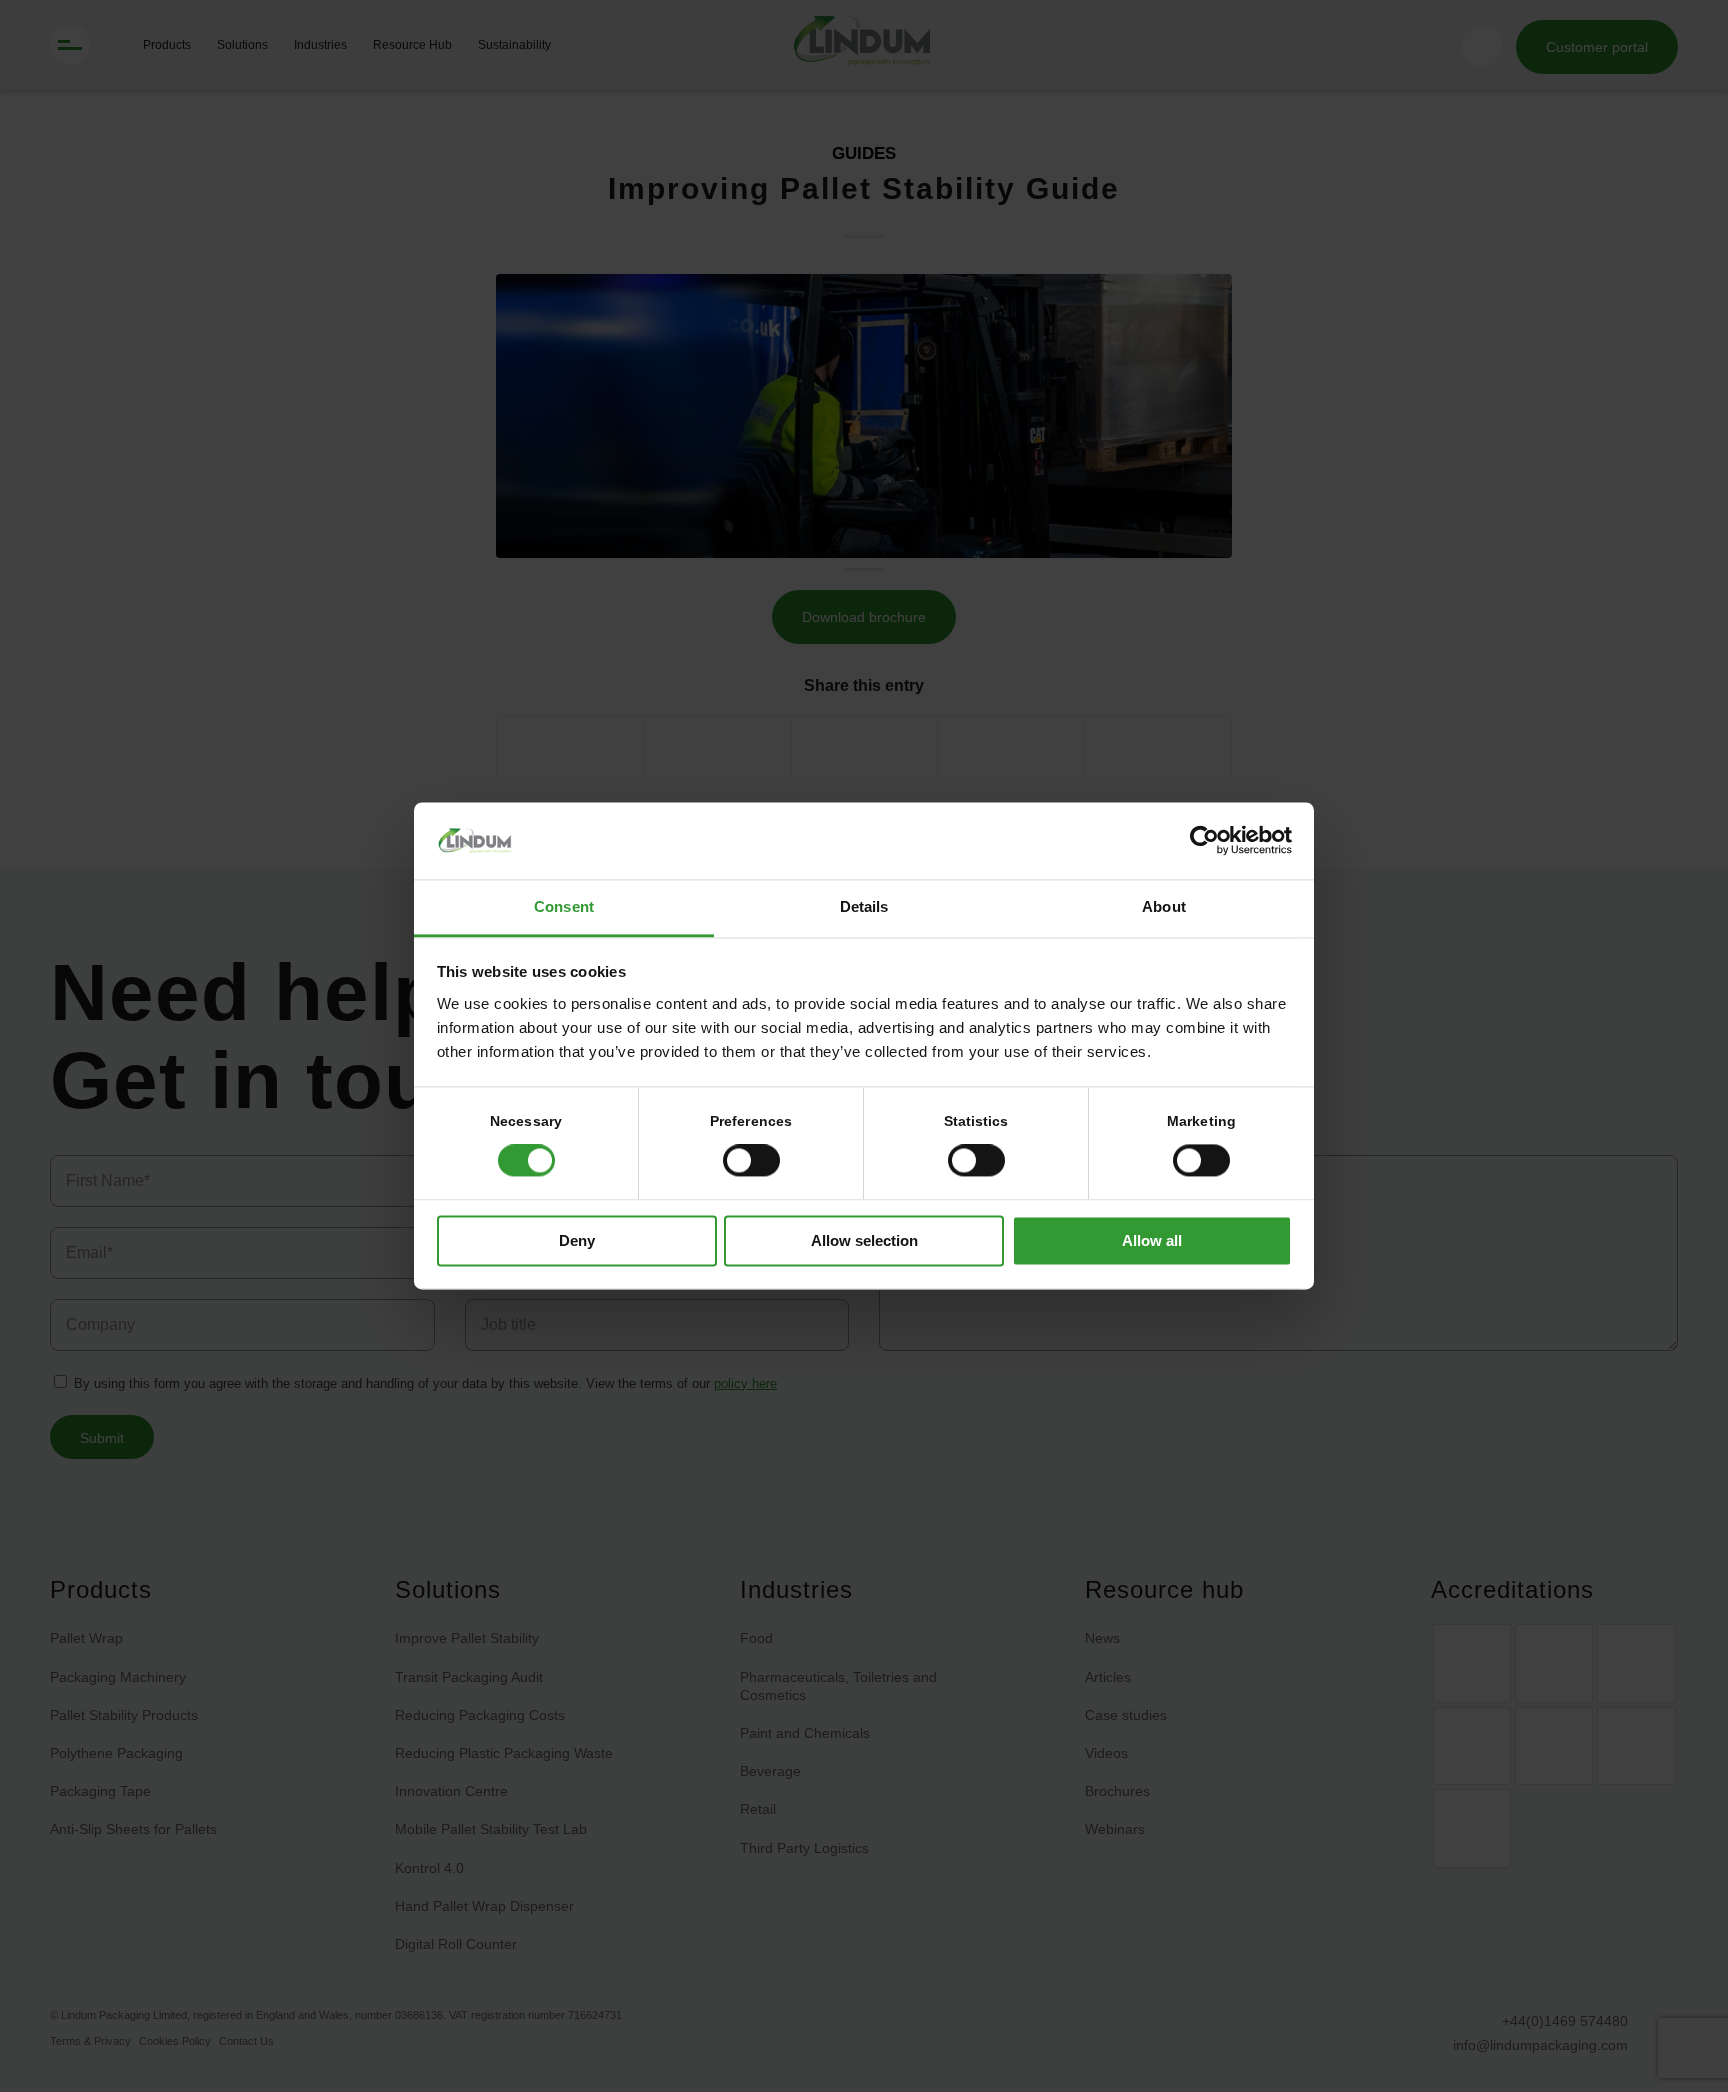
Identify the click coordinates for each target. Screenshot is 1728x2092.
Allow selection (864, 1240)
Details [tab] (864, 906)
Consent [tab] (564, 906)
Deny (577, 1240)
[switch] (751, 1161)
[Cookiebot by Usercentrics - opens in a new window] (1204, 841)
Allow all (1152, 1240)
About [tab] (1164, 906)
